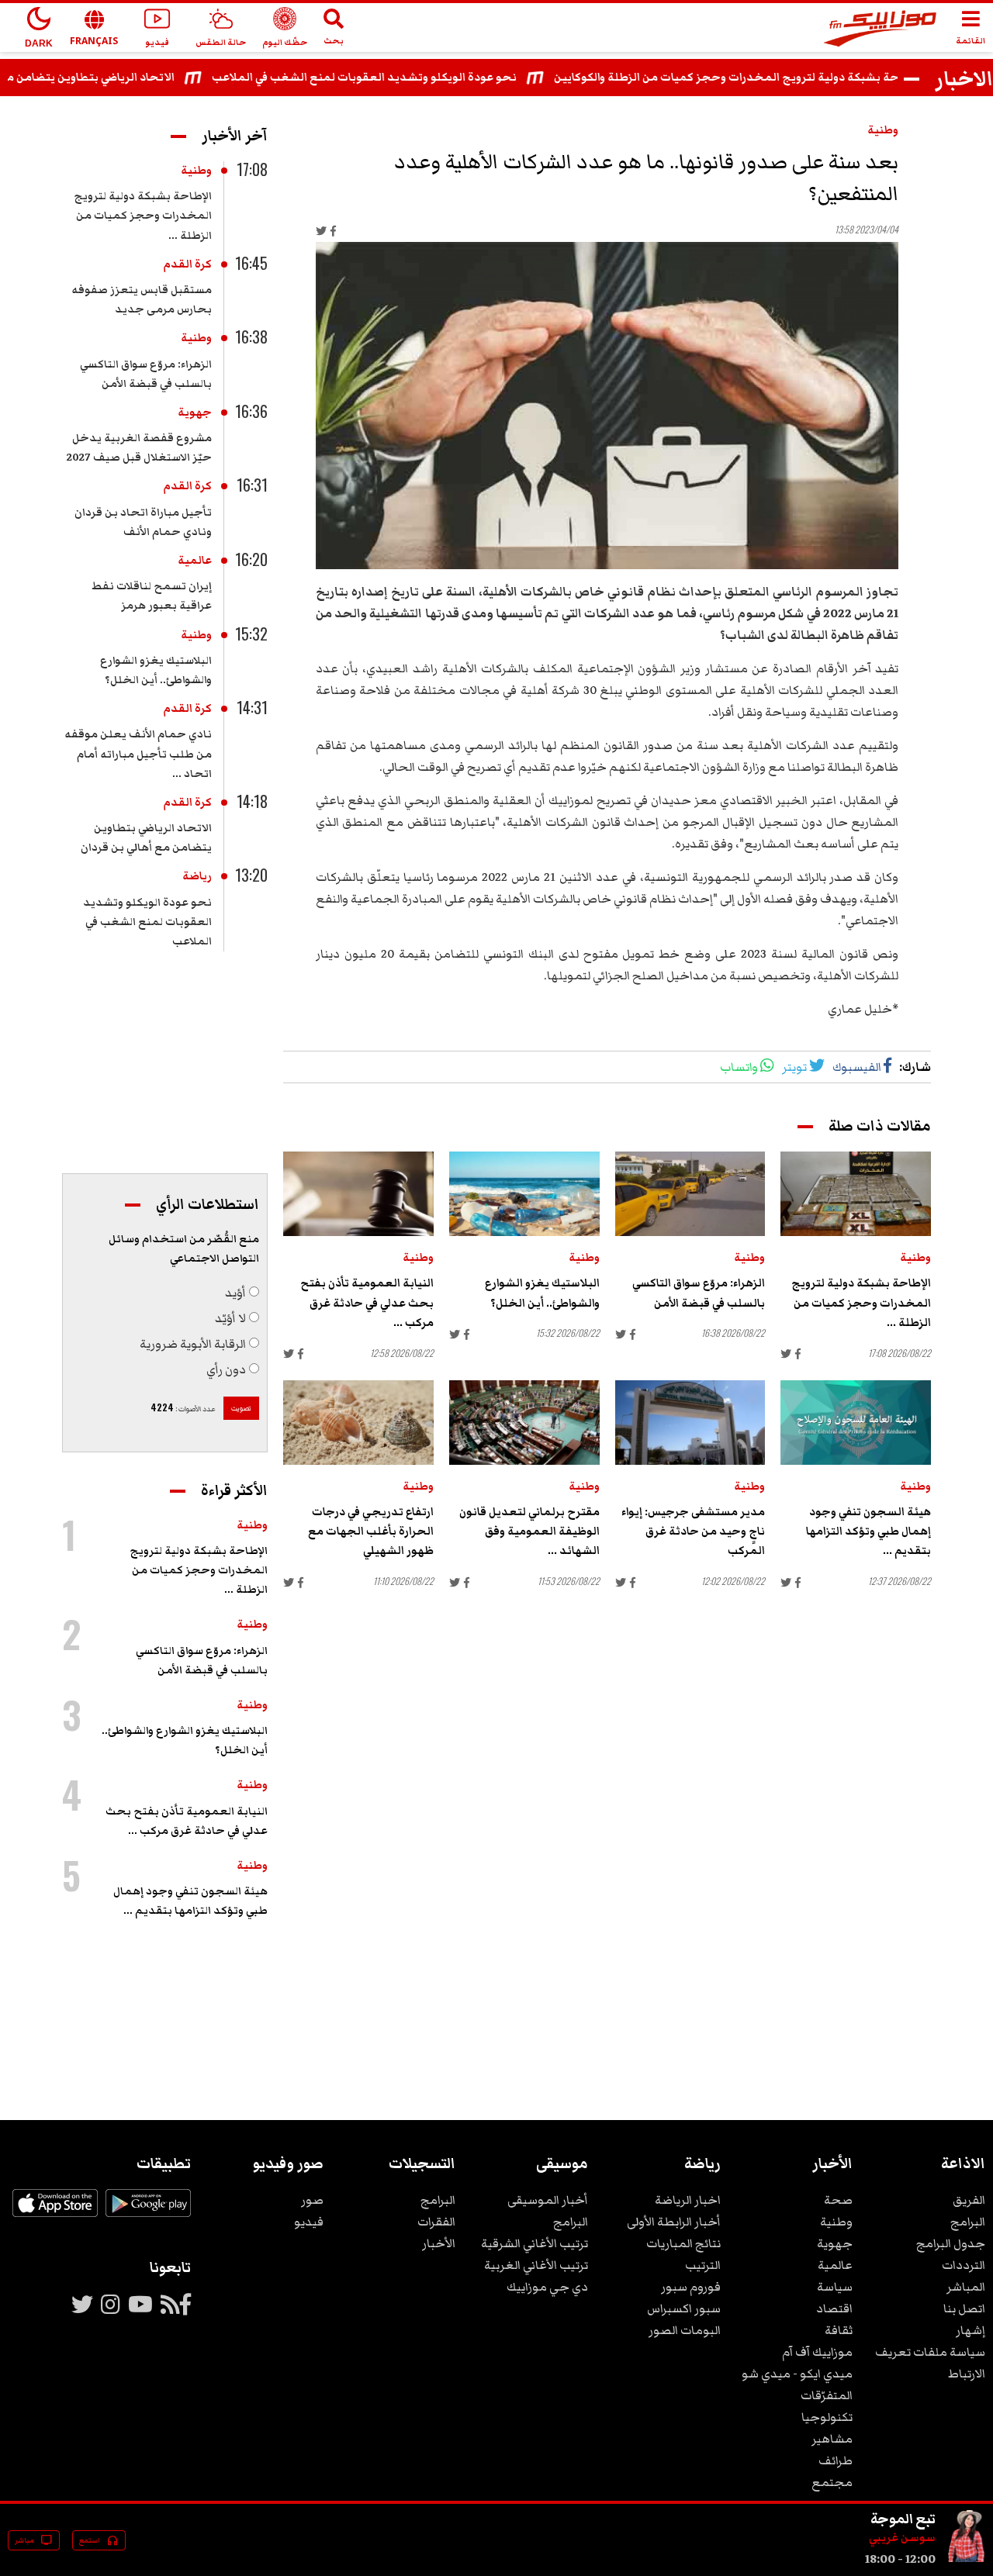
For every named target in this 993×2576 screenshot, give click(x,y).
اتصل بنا (964, 2308)
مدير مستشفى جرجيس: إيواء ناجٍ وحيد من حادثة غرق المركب (693, 1531)
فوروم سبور (691, 2287)
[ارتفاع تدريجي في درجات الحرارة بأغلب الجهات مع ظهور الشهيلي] (358, 1423)
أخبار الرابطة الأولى (674, 2222)
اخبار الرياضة (688, 2200)
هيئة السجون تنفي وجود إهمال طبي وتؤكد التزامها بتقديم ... (868, 1531)
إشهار (971, 2330)
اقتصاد (834, 2308)
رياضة (197, 876)
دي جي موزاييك (547, 2287)
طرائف (836, 2460)
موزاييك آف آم (817, 2352)
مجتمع (832, 2482)
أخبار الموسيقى (548, 2200)
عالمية (195, 561)
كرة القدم (187, 264)
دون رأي (226, 1369)
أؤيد (235, 1293)
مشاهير (832, 2439)
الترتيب (703, 2265)
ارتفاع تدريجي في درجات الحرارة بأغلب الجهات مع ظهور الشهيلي (371, 1531)
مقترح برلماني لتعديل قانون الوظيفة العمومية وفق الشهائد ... (529, 1531)
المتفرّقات (827, 2395)
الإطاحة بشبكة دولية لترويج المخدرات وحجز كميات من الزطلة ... (861, 1303)
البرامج (968, 2222)
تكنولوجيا (827, 2417)
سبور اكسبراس (684, 2308)
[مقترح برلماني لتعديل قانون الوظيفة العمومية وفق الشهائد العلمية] (524, 1423)
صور (312, 2200)
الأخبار (439, 2243)
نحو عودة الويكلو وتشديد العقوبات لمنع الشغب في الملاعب (401, 78)
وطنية (883, 130)
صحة (838, 2200)
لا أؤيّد (230, 1318)
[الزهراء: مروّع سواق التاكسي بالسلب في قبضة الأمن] (690, 1194)
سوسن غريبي (902, 2538)
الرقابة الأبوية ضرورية (193, 1344)
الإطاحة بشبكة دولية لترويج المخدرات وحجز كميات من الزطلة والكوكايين (775, 78)
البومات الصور (685, 2330)
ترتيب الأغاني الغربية (536, 2265)
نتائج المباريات (683, 2243)
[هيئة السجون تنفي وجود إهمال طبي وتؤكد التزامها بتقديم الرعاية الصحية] (856, 1423)
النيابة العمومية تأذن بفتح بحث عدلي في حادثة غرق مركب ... (367, 1303)
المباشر (966, 2287)
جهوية (195, 413)
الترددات (964, 2265)
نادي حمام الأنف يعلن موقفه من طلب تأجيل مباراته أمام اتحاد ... (138, 754)
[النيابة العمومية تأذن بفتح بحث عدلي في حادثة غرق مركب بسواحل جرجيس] (358, 1194)
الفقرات (436, 2222)
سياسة (835, 2287)
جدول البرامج (951, 2243)
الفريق (969, 2200)
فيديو (309, 2222)
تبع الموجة (903, 2519)
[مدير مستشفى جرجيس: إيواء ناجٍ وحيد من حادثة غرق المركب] (690, 1423)
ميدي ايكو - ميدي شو (797, 2374)
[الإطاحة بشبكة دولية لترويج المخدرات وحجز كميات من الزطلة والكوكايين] (856, 1194)
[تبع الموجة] (967, 2559)
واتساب (739, 1067)
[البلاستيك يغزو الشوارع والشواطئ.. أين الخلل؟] (524, 1194)
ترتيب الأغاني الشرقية (535, 2243)
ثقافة (839, 2330)
